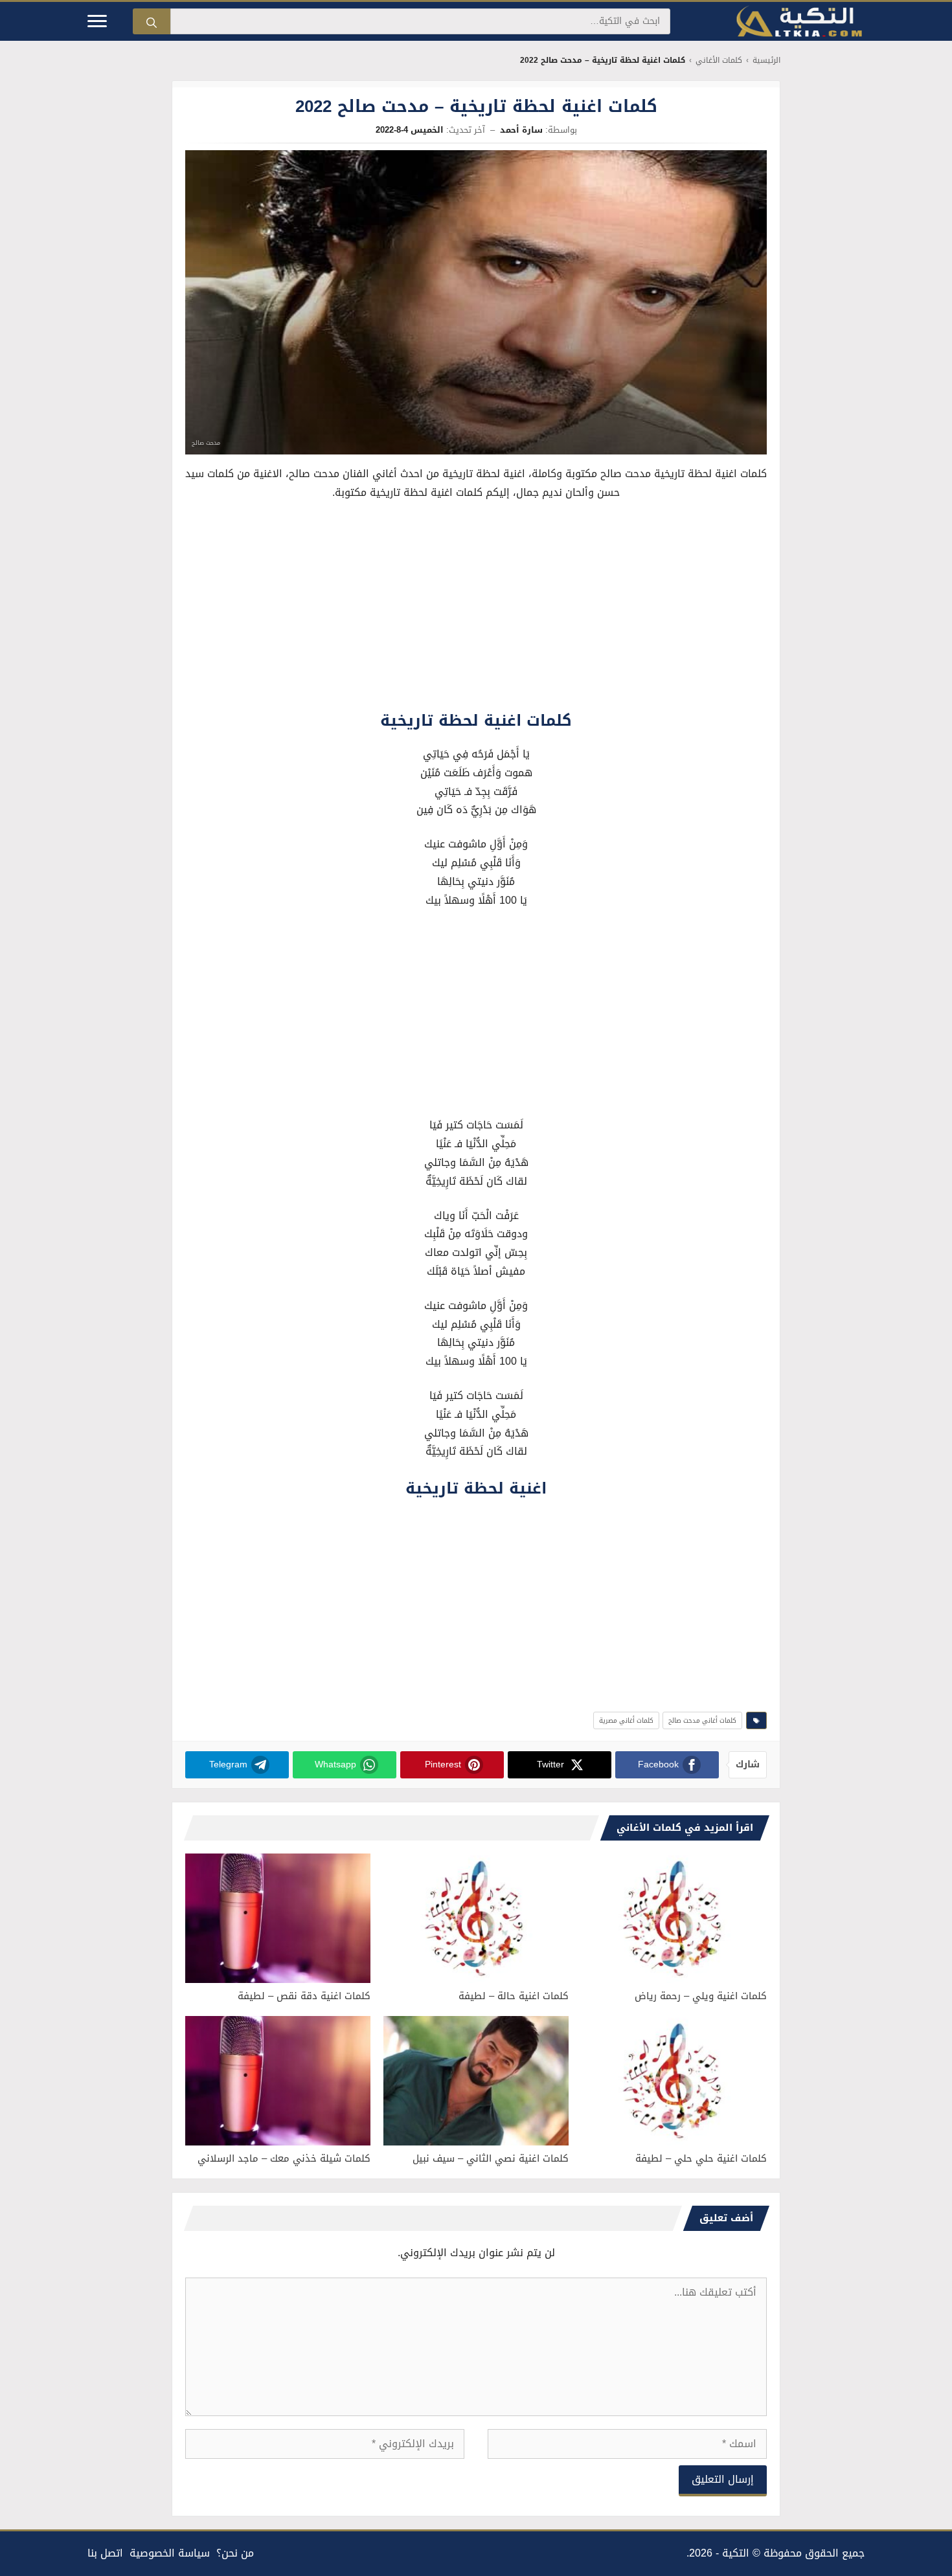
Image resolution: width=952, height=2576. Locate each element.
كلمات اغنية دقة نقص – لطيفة (304, 1996)
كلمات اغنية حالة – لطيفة (514, 1996)
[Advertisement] (476, 609)
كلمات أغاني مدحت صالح (702, 1720)
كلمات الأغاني (719, 61)
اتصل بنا (105, 2553)
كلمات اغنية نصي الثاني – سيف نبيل (491, 2158)
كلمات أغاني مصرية (626, 1720)
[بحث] (152, 21)
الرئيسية (766, 61)
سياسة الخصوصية (170, 2553)
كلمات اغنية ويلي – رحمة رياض (701, 1996)
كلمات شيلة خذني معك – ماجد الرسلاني (284, 2158)
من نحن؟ (235, 2553)
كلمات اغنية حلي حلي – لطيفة (701, 2158)
